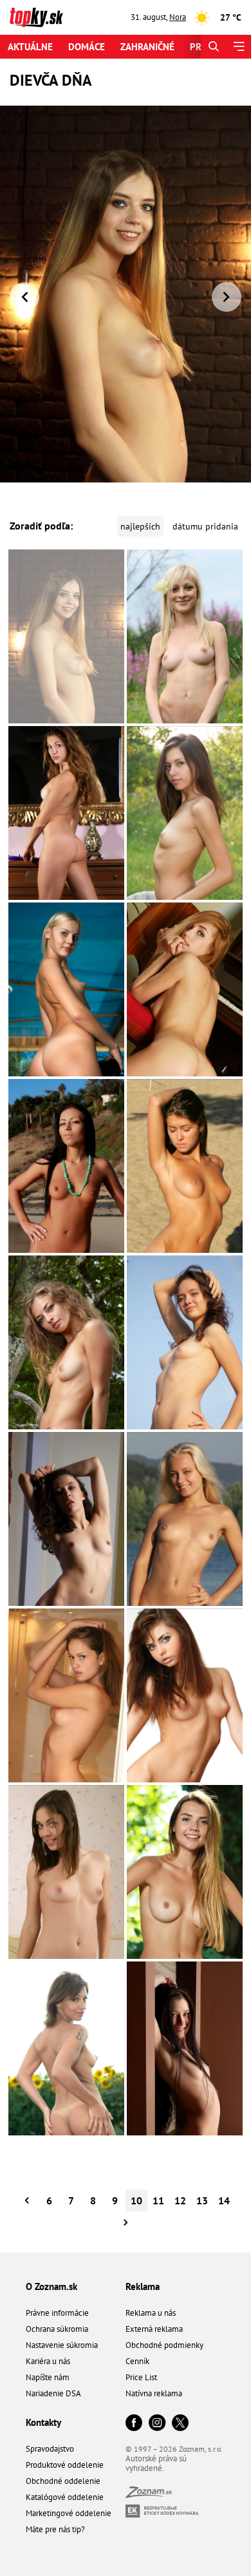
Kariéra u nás (48, 2361)
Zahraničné (147, 47)
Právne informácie (57, 2313)
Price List (141, 2377)
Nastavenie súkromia (62, 2345)
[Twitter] (180, 2424)
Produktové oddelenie (65, 2465)
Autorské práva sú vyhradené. (156, 2463)
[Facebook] (134, 2424)
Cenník (137, 2361)
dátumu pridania (205, 526)
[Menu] (238, 47)
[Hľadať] (213, 47)
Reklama (143, 2286)
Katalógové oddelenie (65, 2497)
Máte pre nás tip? (55, 2529)
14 (224, 2200)
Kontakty (43, 2422)
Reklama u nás (151, 2313)
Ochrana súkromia (57, 2329)
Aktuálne (30, 47)
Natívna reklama (154, 2393)
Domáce (87, 47)
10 (136, 2200)
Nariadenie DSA (53, 2393)
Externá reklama (154, 2329)
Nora (178, 17)
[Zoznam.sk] (149, 2495)
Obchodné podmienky (164, 2345)
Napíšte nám (48, 2377)
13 (202, 2200)
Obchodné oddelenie (63, 2481)
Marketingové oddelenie (69, 2513)
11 (158, 2200)
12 (180, 2200)
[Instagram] (157, 2424)
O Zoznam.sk (51, 2286)
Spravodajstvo (50, 2449)
